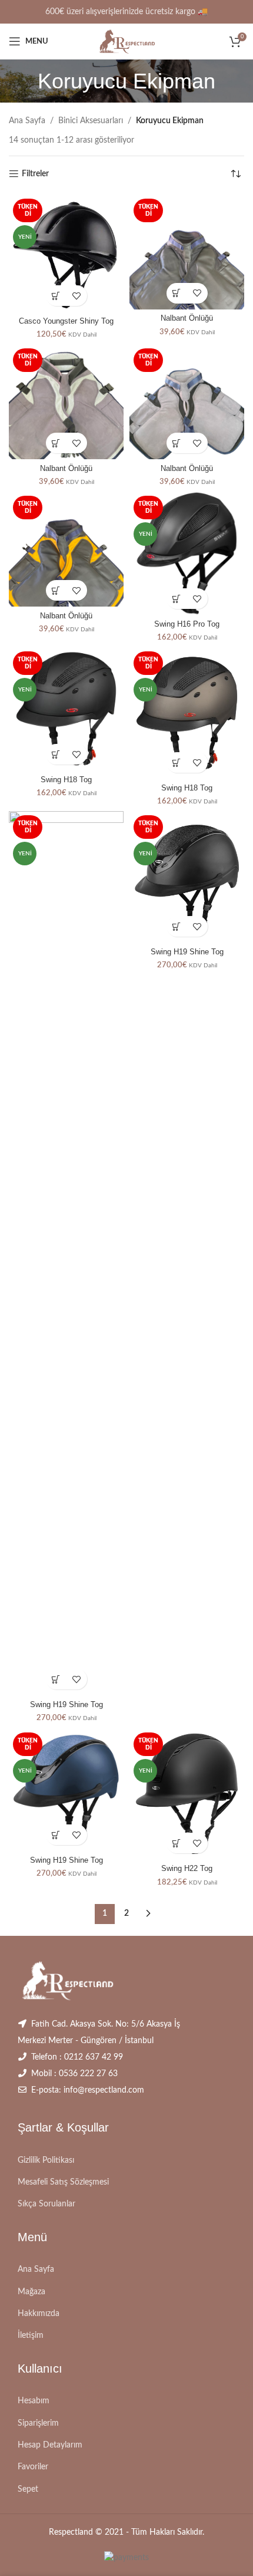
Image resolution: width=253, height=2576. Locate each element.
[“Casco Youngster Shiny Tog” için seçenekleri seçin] (56, 296)
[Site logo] (126, 41)
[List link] (126, 2160)
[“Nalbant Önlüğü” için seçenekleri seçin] (177, 293)
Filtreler (35, 174)
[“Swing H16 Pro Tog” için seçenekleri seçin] (177, 599)
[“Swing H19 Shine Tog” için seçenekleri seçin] (56, 1679)
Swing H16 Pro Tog (187, 624)
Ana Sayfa (27, 121)
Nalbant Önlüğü (187, 318)
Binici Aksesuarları (91, 121)
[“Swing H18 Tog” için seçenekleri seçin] (56, 754)
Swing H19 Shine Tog (66, 1705)
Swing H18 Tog (66, 780)
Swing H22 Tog (187, 1869)
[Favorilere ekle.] (77, 296)
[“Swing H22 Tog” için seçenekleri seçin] (177, 1843)
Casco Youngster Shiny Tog (66, 321)
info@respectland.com (104, 2090)
